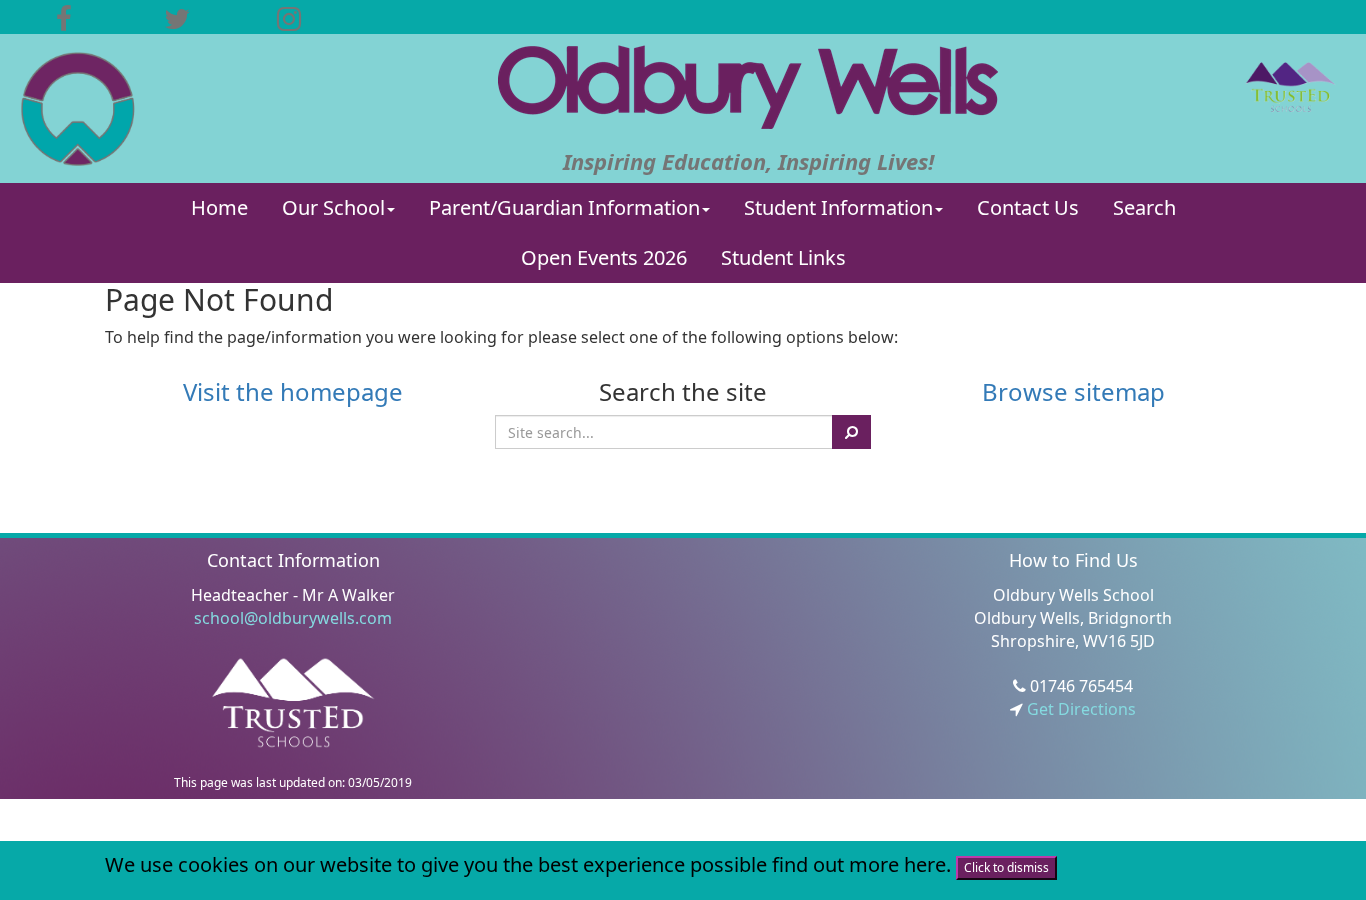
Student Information (838, 207)
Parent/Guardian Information (564, 207)
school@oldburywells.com (293, 618)
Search (1144, 207)
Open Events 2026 (604, 257)
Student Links (783, 257)
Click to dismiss (1006, 867)
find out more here (859, 864)
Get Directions (1079, 709)
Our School (333, 207)
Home (219, 207)
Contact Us (1028, 207)
